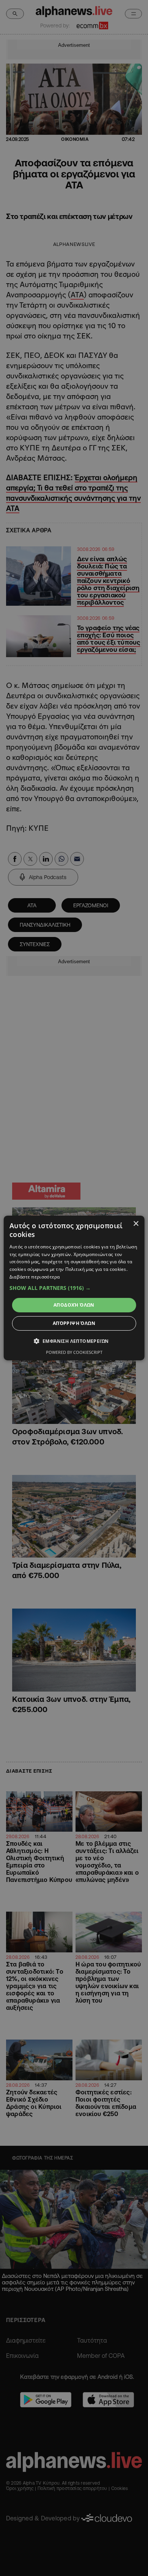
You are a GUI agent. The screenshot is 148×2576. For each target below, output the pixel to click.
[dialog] (74, 1288)
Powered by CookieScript (74, 1352)
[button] (74, 1288)
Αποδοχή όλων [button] (74, 1305)
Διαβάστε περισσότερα (35, 1277)
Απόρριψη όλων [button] (74, 1323)
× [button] (136, 1224)
